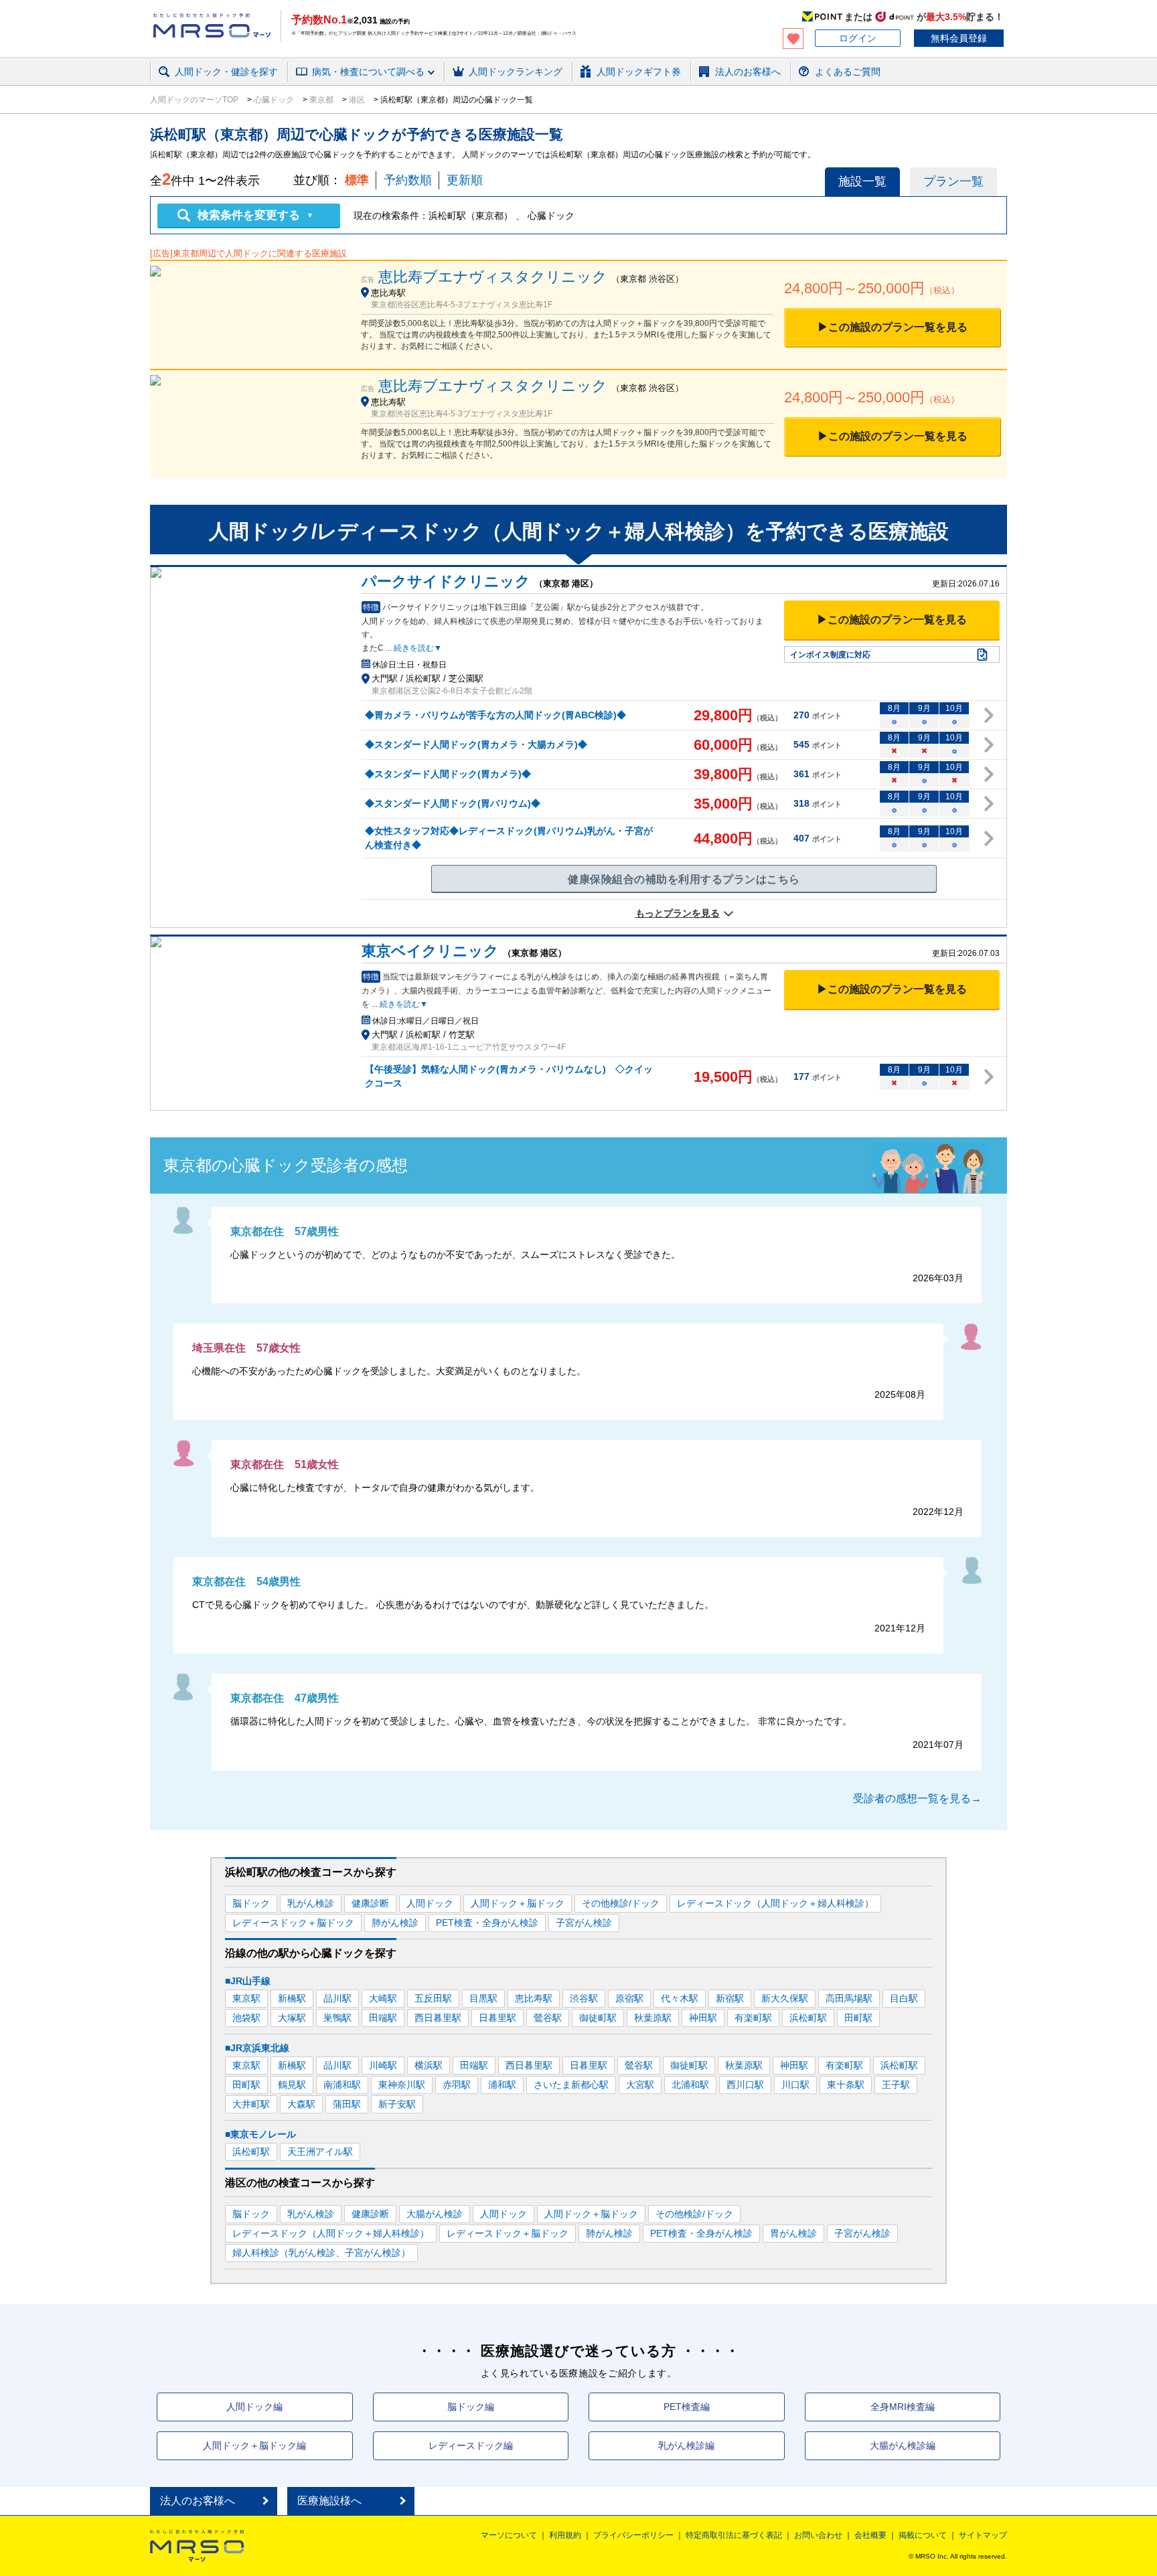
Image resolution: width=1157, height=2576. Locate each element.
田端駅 (383, 2018)
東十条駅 (846, 2085)
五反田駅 (433, 1998)
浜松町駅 (808, 2018)
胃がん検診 (793, 2233)
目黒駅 (483, 1998)
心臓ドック (274, 100)
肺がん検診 (395, 1923)
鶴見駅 (292, 2085)
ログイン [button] (858, 38)
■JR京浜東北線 (257, 2048)
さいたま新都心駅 (571, 2085)
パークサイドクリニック (446, 581)
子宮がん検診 (584, 1923)
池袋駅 (246, 2018)
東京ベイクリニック (430, 951)
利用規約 (565, 2535)
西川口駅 (745, 2085)
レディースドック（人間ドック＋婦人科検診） (775, 1903)
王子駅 (896, 2085)
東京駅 (246, 1998)
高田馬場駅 (849, 1998)
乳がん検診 (311, 1903)
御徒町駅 (598, 2018)
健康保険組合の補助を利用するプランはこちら (684, 879)
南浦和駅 (342, 2085)
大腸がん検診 (435, 2214)
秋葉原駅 (653, 2018)
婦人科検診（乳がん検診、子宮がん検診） (321, 2253)
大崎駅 (383, 1998)
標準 (357, 180)
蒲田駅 (347, 2104)
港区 (357, 100)
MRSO (197, 2546)
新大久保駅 (785, 1998)
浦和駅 (502, 2085)
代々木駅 (680, 1998)
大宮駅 (640, 2085)
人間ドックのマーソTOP (195, 100)
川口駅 (795, 2085)
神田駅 (703, 2018)
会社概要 (870, 2535)
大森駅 (301, 2104)
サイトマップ (983, 2535)
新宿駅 (730, 1998)
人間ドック (430, 1903)
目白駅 (904, 1998)
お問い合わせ (818, 2535)
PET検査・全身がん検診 (487, 1923)
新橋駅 (292, 1998)
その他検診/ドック (621, 1903)
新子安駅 (397, 2104)
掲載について (923, 2535)
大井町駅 (251, 2104)
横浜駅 (429, 2065)
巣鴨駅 (337, 2018)
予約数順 (408, 180)
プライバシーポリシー (633, 2535)
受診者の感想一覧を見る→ (917, 1798)
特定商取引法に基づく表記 (734, 2535)
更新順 (465, 180)
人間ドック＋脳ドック (518, 1903)
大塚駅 (292, 2018)
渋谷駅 (584, 1998)
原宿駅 (629, 1998)
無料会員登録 (959, 38)
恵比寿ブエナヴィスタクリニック (493, 277)
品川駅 (337, 1998)
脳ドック (251, 1903)
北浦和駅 (690, 2085)
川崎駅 (383, 2065)
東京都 (321, 100)
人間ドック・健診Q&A (334, 89)
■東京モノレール (260, 2134)
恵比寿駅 (534, 1998)
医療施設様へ (329, 2501)
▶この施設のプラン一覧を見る (893, 327)
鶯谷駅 (548, 2018)
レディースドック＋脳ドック (293, 1923)
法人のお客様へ (198, 2501)
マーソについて (509, 2535)
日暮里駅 (497, 2018)
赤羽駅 (457, 2085)
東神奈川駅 (402, 2085)
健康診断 (370, 1903)
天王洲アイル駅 (320, 2152)
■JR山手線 (248, 1981)
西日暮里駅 (438, 2018)
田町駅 (858, 2018)
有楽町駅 (753, 2018)
